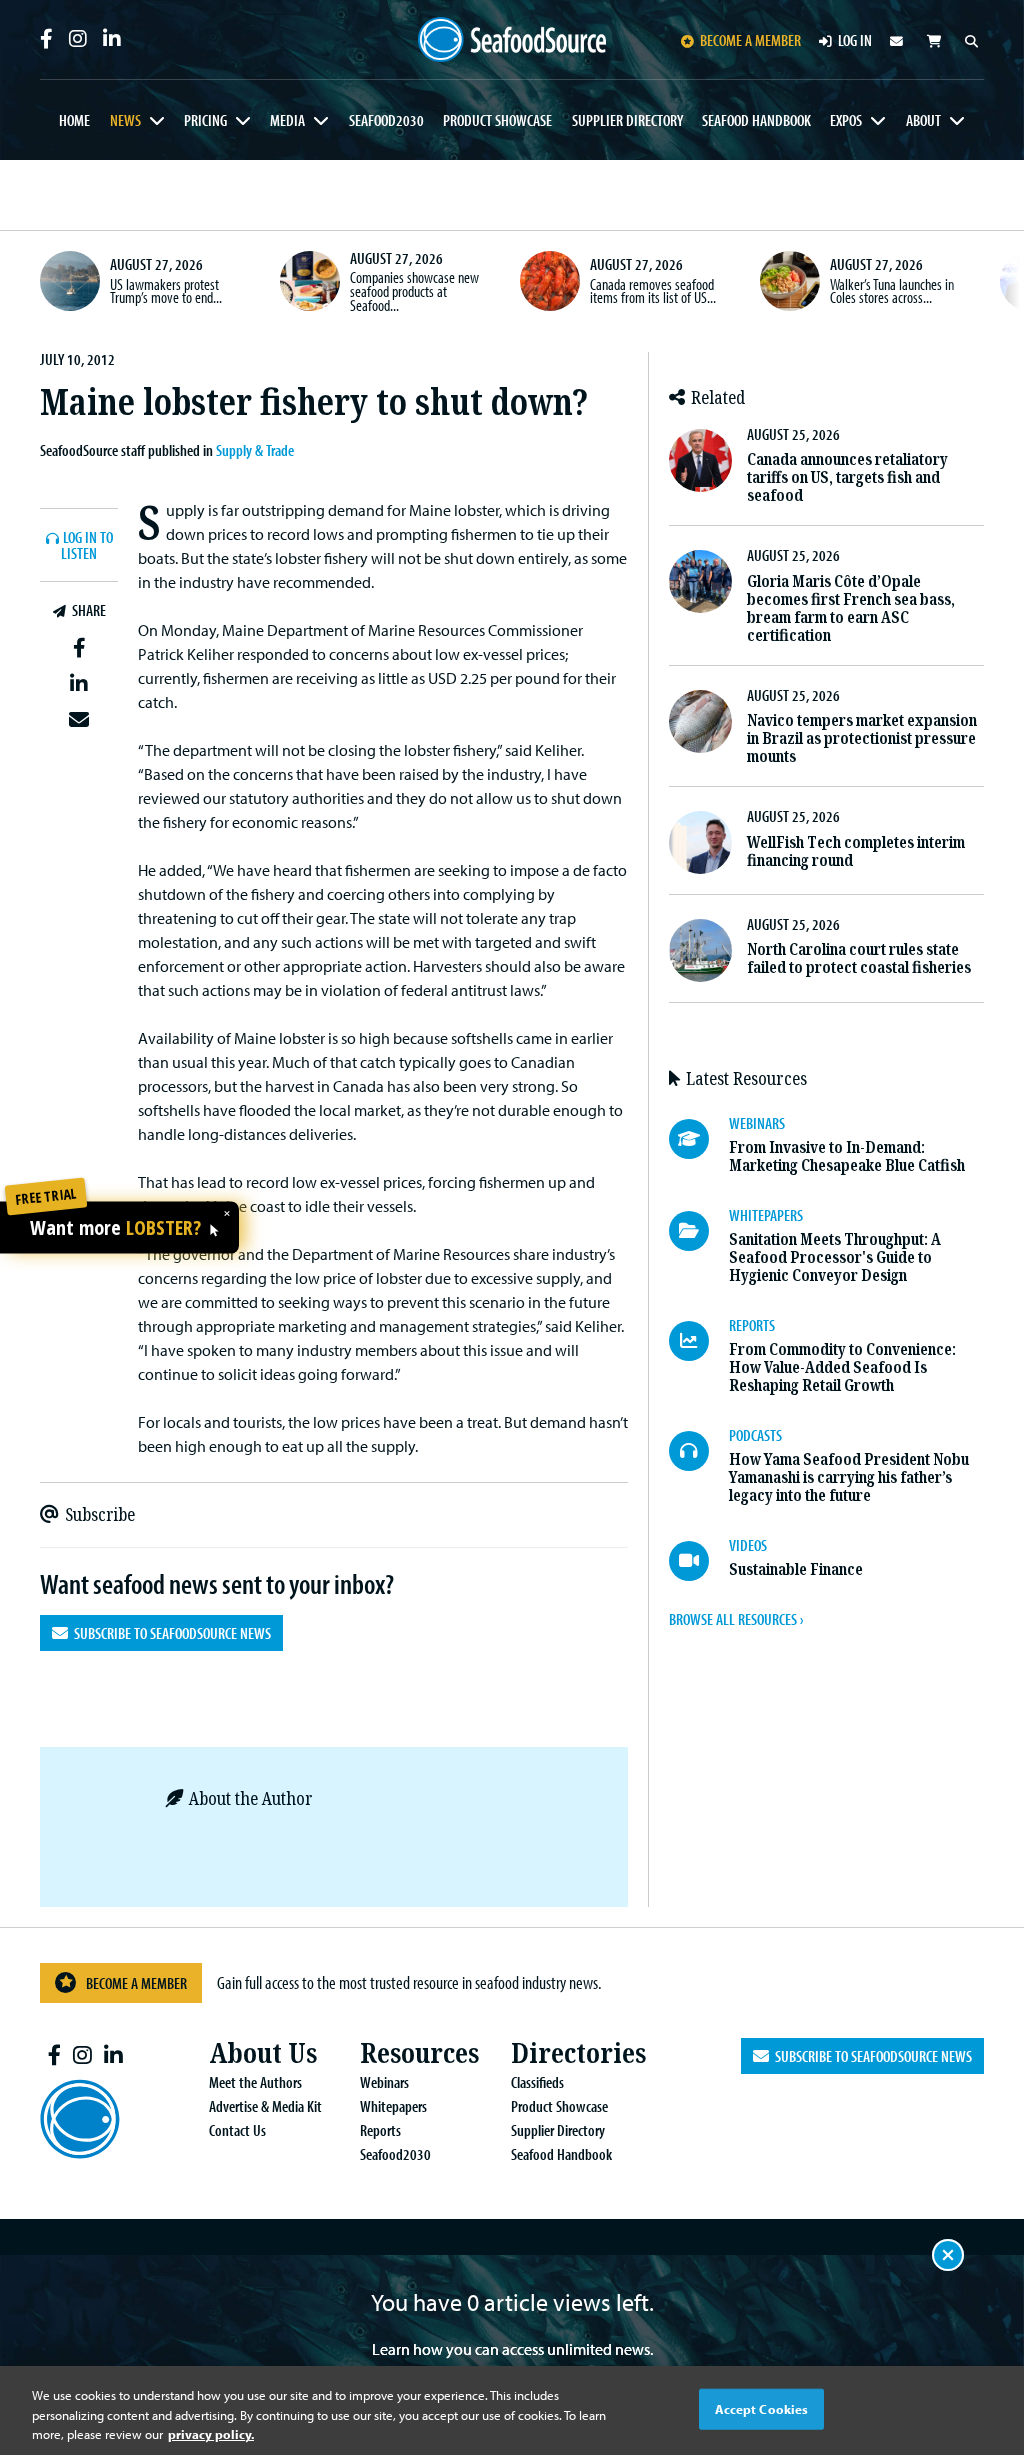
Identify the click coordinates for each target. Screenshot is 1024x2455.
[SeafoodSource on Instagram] (78, 39)
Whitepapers (393, 2106)
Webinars (384, 2082)
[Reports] (699, 1341)
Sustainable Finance (796, 1569)
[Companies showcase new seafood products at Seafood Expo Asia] (310, 281)
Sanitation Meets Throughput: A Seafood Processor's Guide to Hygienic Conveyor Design (835, 1257)
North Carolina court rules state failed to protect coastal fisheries (859, 958)
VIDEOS (748, 1545)
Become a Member (136, 1983)
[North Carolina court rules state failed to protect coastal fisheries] (700, 950)
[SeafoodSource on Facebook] (46, 39)
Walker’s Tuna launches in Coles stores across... (892, 291)
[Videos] (699, 1561)
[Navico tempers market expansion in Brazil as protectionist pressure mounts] (700, 721)
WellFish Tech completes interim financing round (856, 851)
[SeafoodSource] (512, 40)
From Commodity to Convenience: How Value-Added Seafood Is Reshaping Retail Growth (842, 1367)
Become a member (750, 40)
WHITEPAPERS (766, 1215)
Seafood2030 (386, 120)
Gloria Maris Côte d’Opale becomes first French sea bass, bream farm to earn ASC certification (851, 608)
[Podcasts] (699, 1451)
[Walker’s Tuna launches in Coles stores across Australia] (790, 281)
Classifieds (537, 2082)
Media (287, 120)
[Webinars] (699, 1139)
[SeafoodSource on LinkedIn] (112, 39)
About (923, 120)
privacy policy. (211, 2434)
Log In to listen (87, 546)
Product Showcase (497, 120)
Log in (855, 40)
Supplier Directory (627, 120)
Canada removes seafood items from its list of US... (653, 291)
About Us (263, 2053)
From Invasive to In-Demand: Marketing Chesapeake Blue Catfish (847, 1156)
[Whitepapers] (699, 1231)
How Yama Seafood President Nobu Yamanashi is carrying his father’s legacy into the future (849, 1477)
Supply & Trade (255, 450)
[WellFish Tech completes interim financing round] (700, 842)
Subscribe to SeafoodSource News (169, 1633)
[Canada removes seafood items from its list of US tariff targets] (550, 281)
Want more (115, 1229)
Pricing (205, 120)
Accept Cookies (762, 2408)
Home (74, 120)
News (125, 120)
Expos (846, 120)
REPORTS (752, 1325)
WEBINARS (757, 1123)
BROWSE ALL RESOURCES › (736, 1619)
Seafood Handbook (756, 120)
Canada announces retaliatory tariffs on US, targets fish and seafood (847, 477)
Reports (380, 2130)
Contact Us (237, 2130)
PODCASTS (755, 1435)
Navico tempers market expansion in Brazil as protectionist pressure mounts (862, 738)
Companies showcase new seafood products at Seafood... (414, 290)
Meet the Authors (255, 2082)
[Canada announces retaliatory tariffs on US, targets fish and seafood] (700, 460)
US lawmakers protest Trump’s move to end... (166, 291)
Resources (419, 2053)
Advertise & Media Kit (265, 2106)
